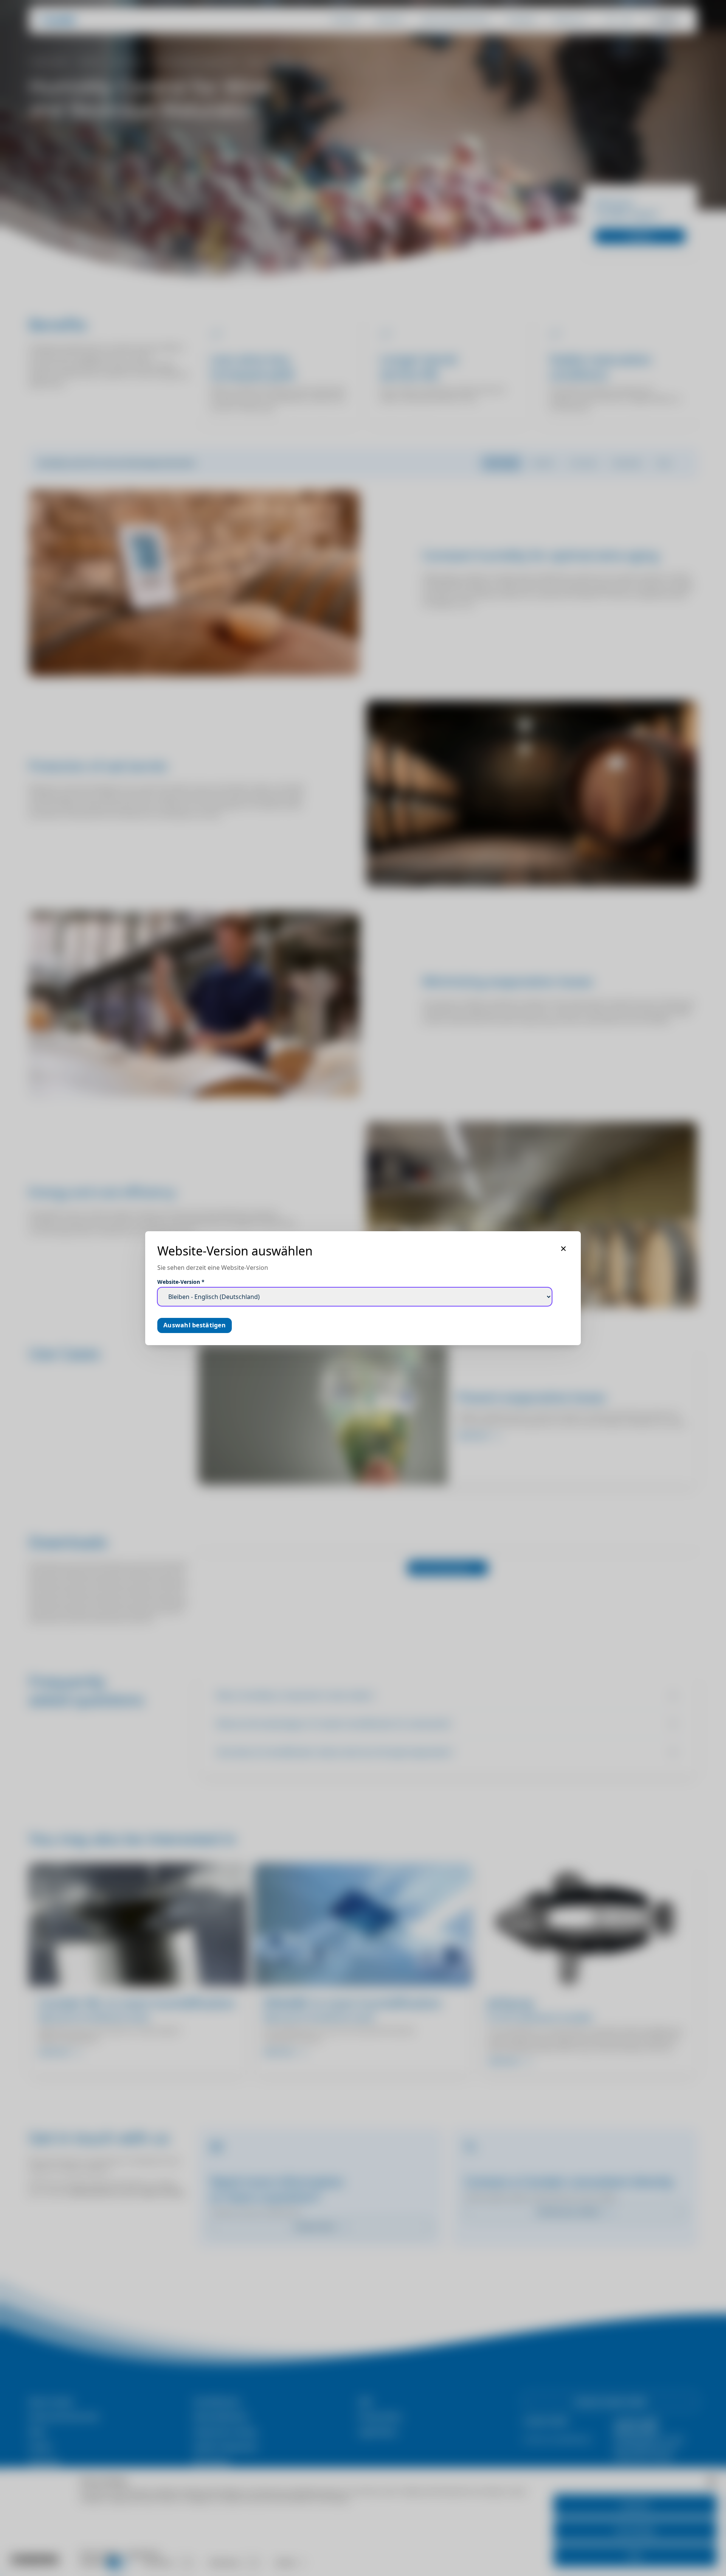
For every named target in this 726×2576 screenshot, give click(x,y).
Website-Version (181, 1282)
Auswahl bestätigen (195, 1325)
